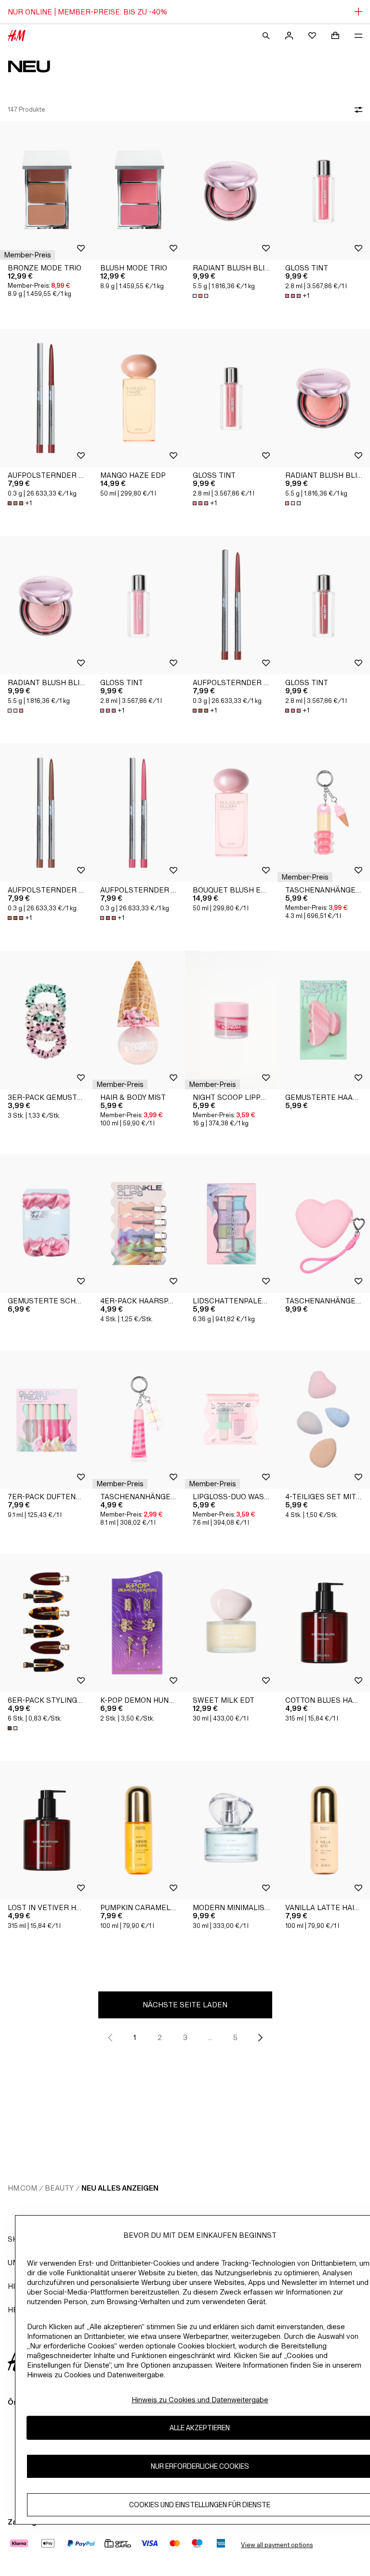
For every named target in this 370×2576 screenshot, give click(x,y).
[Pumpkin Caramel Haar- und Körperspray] (139, 1830)
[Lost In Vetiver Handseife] (46, 1830)
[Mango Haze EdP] (139, 398)
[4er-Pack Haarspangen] (139, 1224)
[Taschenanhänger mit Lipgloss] (324, 813)
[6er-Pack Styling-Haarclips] (46, 1623)
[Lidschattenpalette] (231, 1224)
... (210, 2037)
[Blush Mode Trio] (139, 191)
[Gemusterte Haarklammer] (324, 1020)
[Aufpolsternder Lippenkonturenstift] (46, 398)
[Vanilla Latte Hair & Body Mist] (324, 1830)
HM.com (22, 2188)
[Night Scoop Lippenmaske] (231, 1020)
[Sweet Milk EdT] (231, 1623)
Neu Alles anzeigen (120, 2188)
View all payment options (277, 2545)
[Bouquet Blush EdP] (231, 813)
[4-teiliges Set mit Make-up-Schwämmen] (324, 1419)
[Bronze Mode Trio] (46, 191)
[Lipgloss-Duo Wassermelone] (231, 1419)
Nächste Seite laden (185, 2005)
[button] (27, 255)
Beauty (59, 2188)
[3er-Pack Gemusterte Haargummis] (46, 1020)
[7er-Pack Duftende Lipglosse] (46, 1419)
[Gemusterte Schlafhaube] (46, 1224)
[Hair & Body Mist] (139, 1020)
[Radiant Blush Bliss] (231, 191)
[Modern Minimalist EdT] (231, 1830)
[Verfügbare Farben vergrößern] (201, 296)
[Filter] (357, 110)
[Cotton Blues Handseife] (324, 1623)
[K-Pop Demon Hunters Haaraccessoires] (139, 1623)
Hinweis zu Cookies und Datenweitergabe (200, 2400)
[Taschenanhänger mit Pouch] (324, 1224)
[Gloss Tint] (324, 191)
